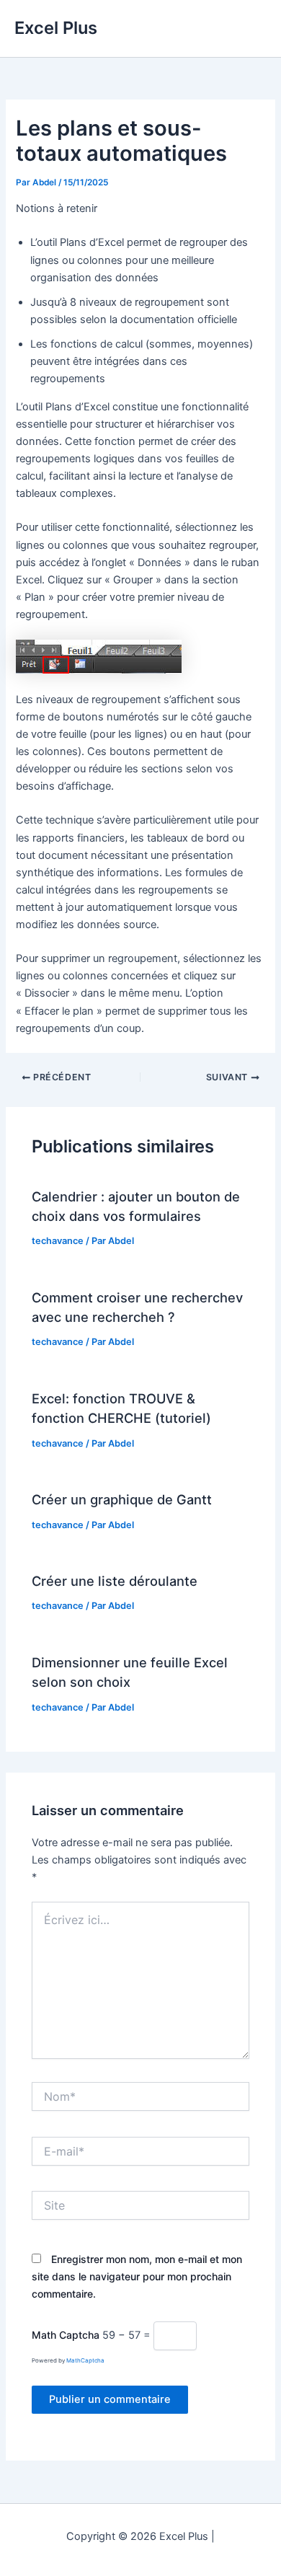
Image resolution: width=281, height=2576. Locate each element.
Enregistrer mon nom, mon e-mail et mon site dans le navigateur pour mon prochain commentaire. (137, 2276)
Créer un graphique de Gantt (122, 1499)
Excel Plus (56, 28)
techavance (58, 1241)
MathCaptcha (85, 2360)
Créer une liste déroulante (115, 1581)
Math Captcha (66, 2335)
